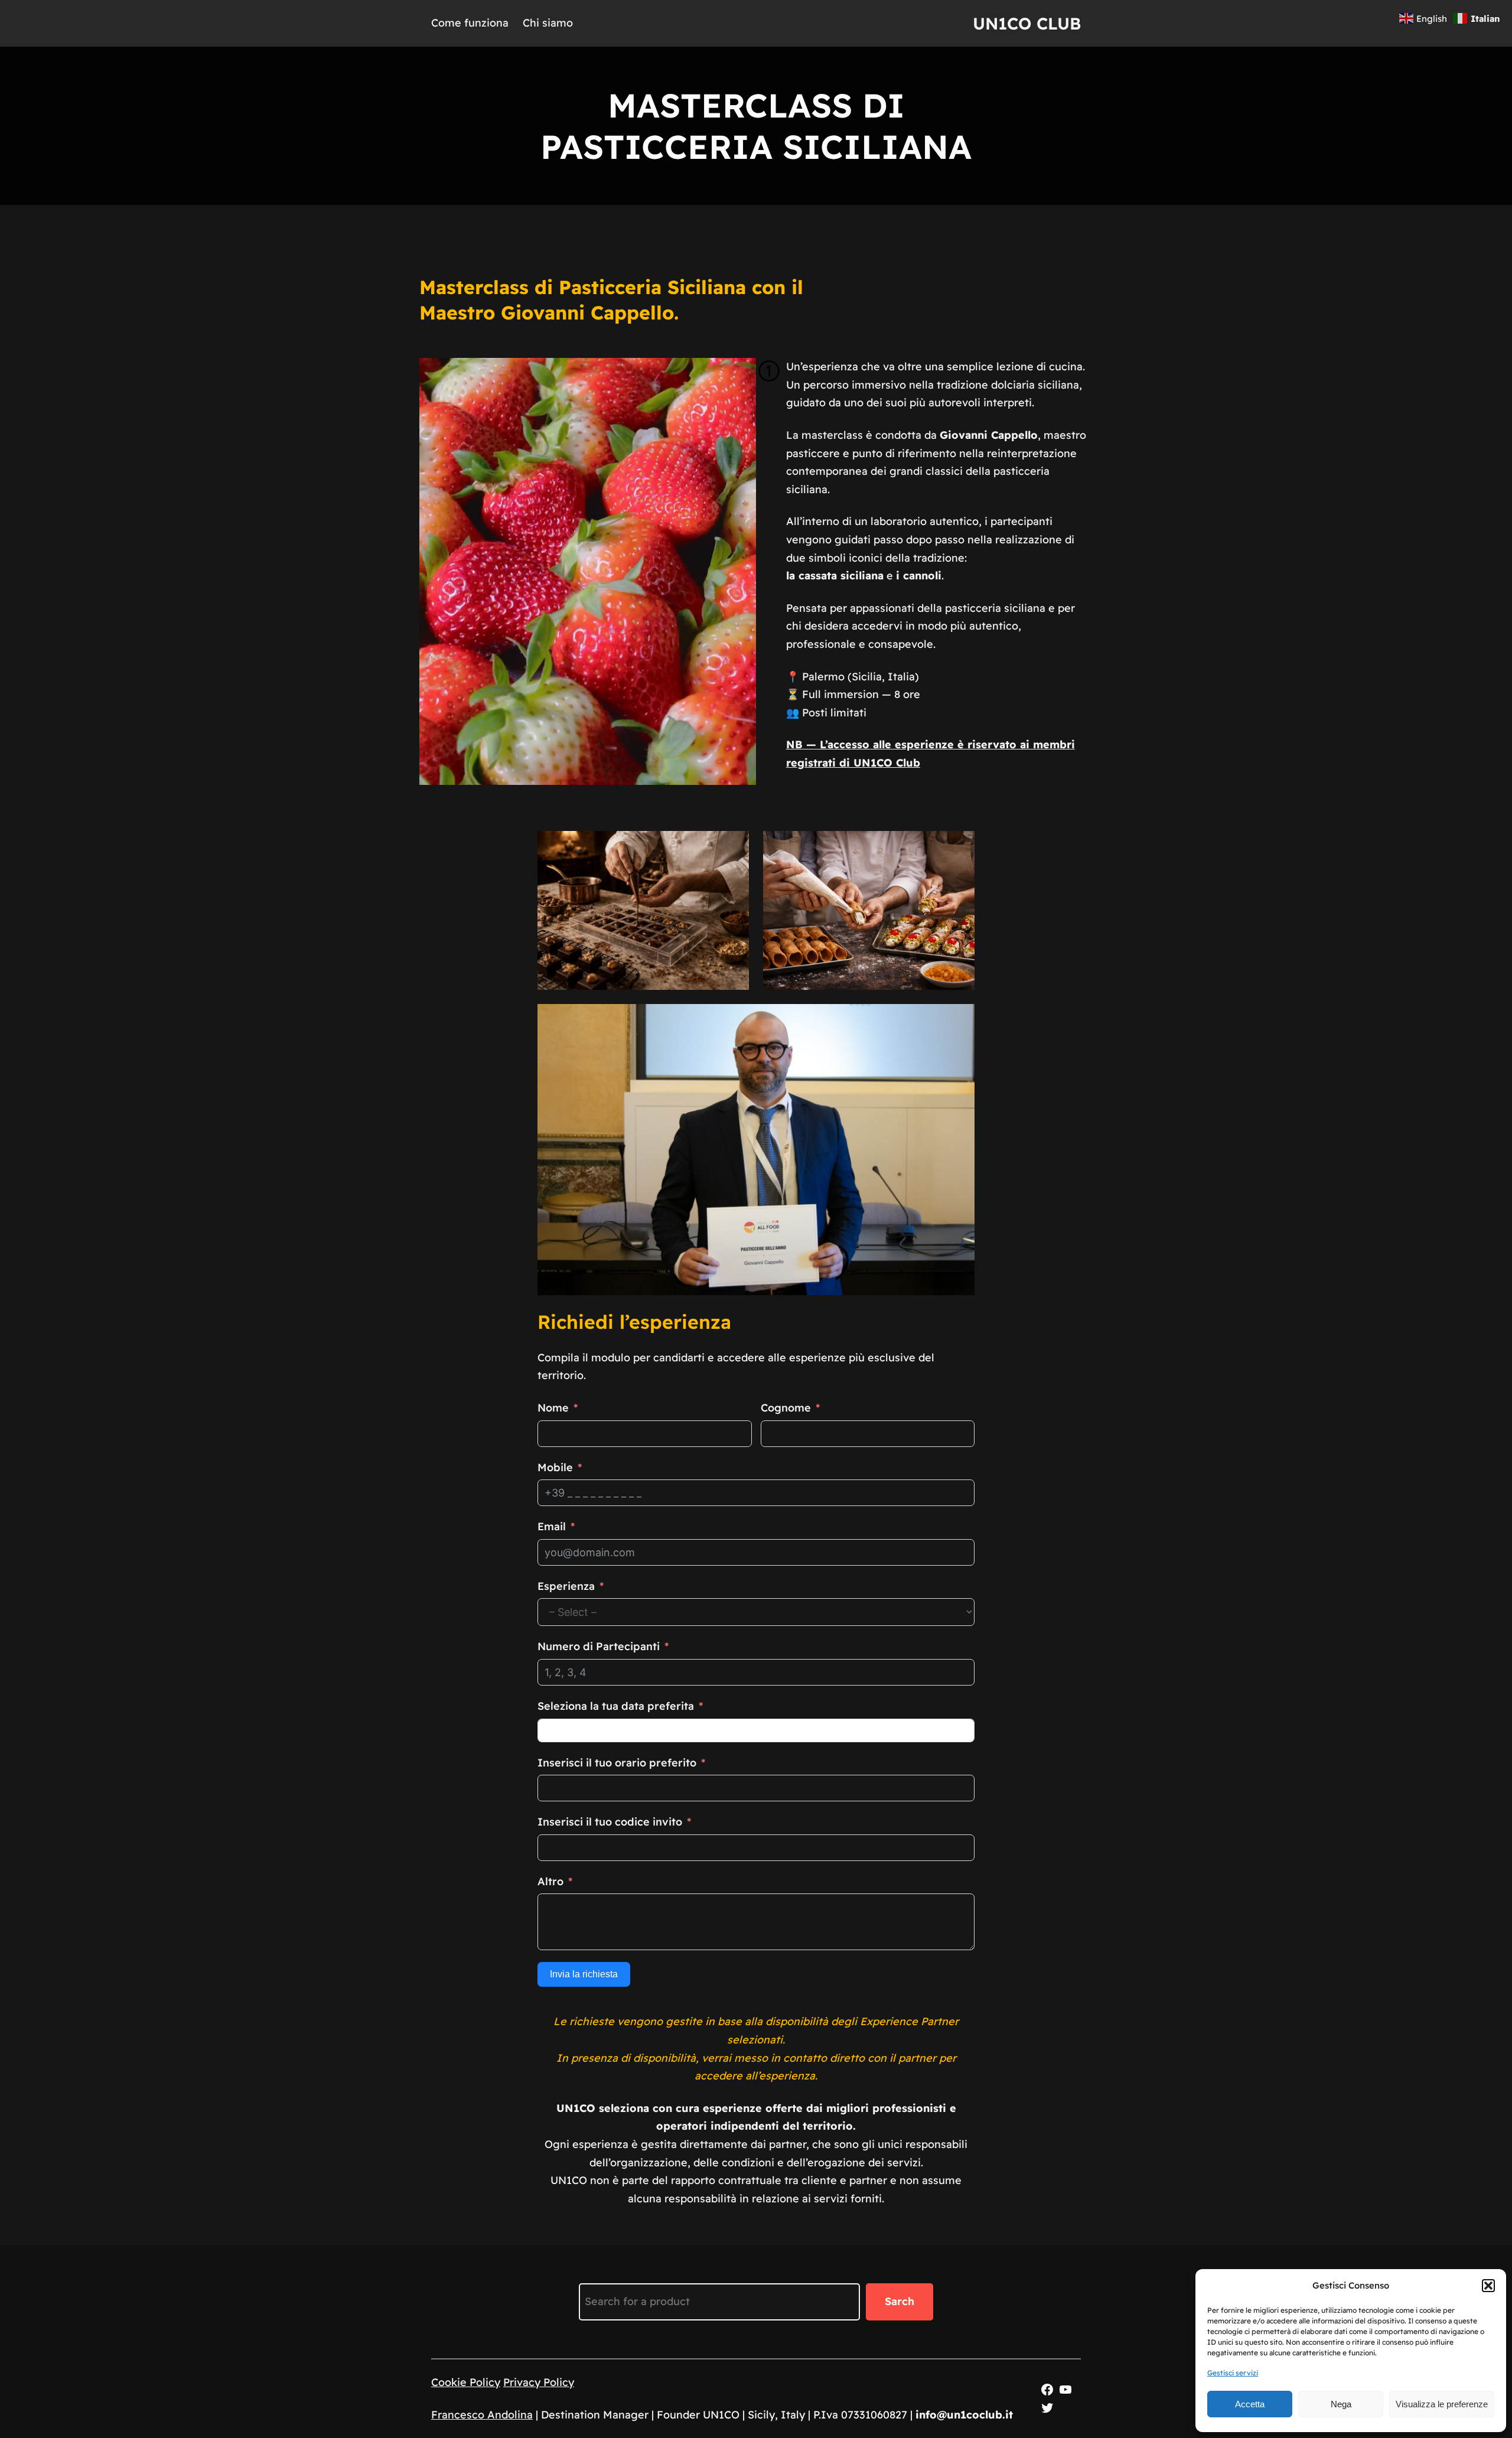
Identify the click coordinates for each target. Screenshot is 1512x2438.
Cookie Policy (466, 2382)
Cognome (786, 1408)
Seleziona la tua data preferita (616, 1706)
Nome (553, 1408)
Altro (550, 1881)
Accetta (1250, 2404)
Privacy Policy (539, 2382)
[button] (1488, 2286)
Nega (1341, 2404)
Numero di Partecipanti (599, 1646)
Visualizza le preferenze (1442, 2404)
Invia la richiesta (584, 1974)
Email (552, 1526)
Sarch (900, 2301)
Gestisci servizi (1233, 2373)
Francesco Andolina (482, 2415)
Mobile (555, 1467)
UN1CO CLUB (1027, 23)
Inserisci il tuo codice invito (610, 1822)
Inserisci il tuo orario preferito (617, 1763)
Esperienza (566, 1586)
